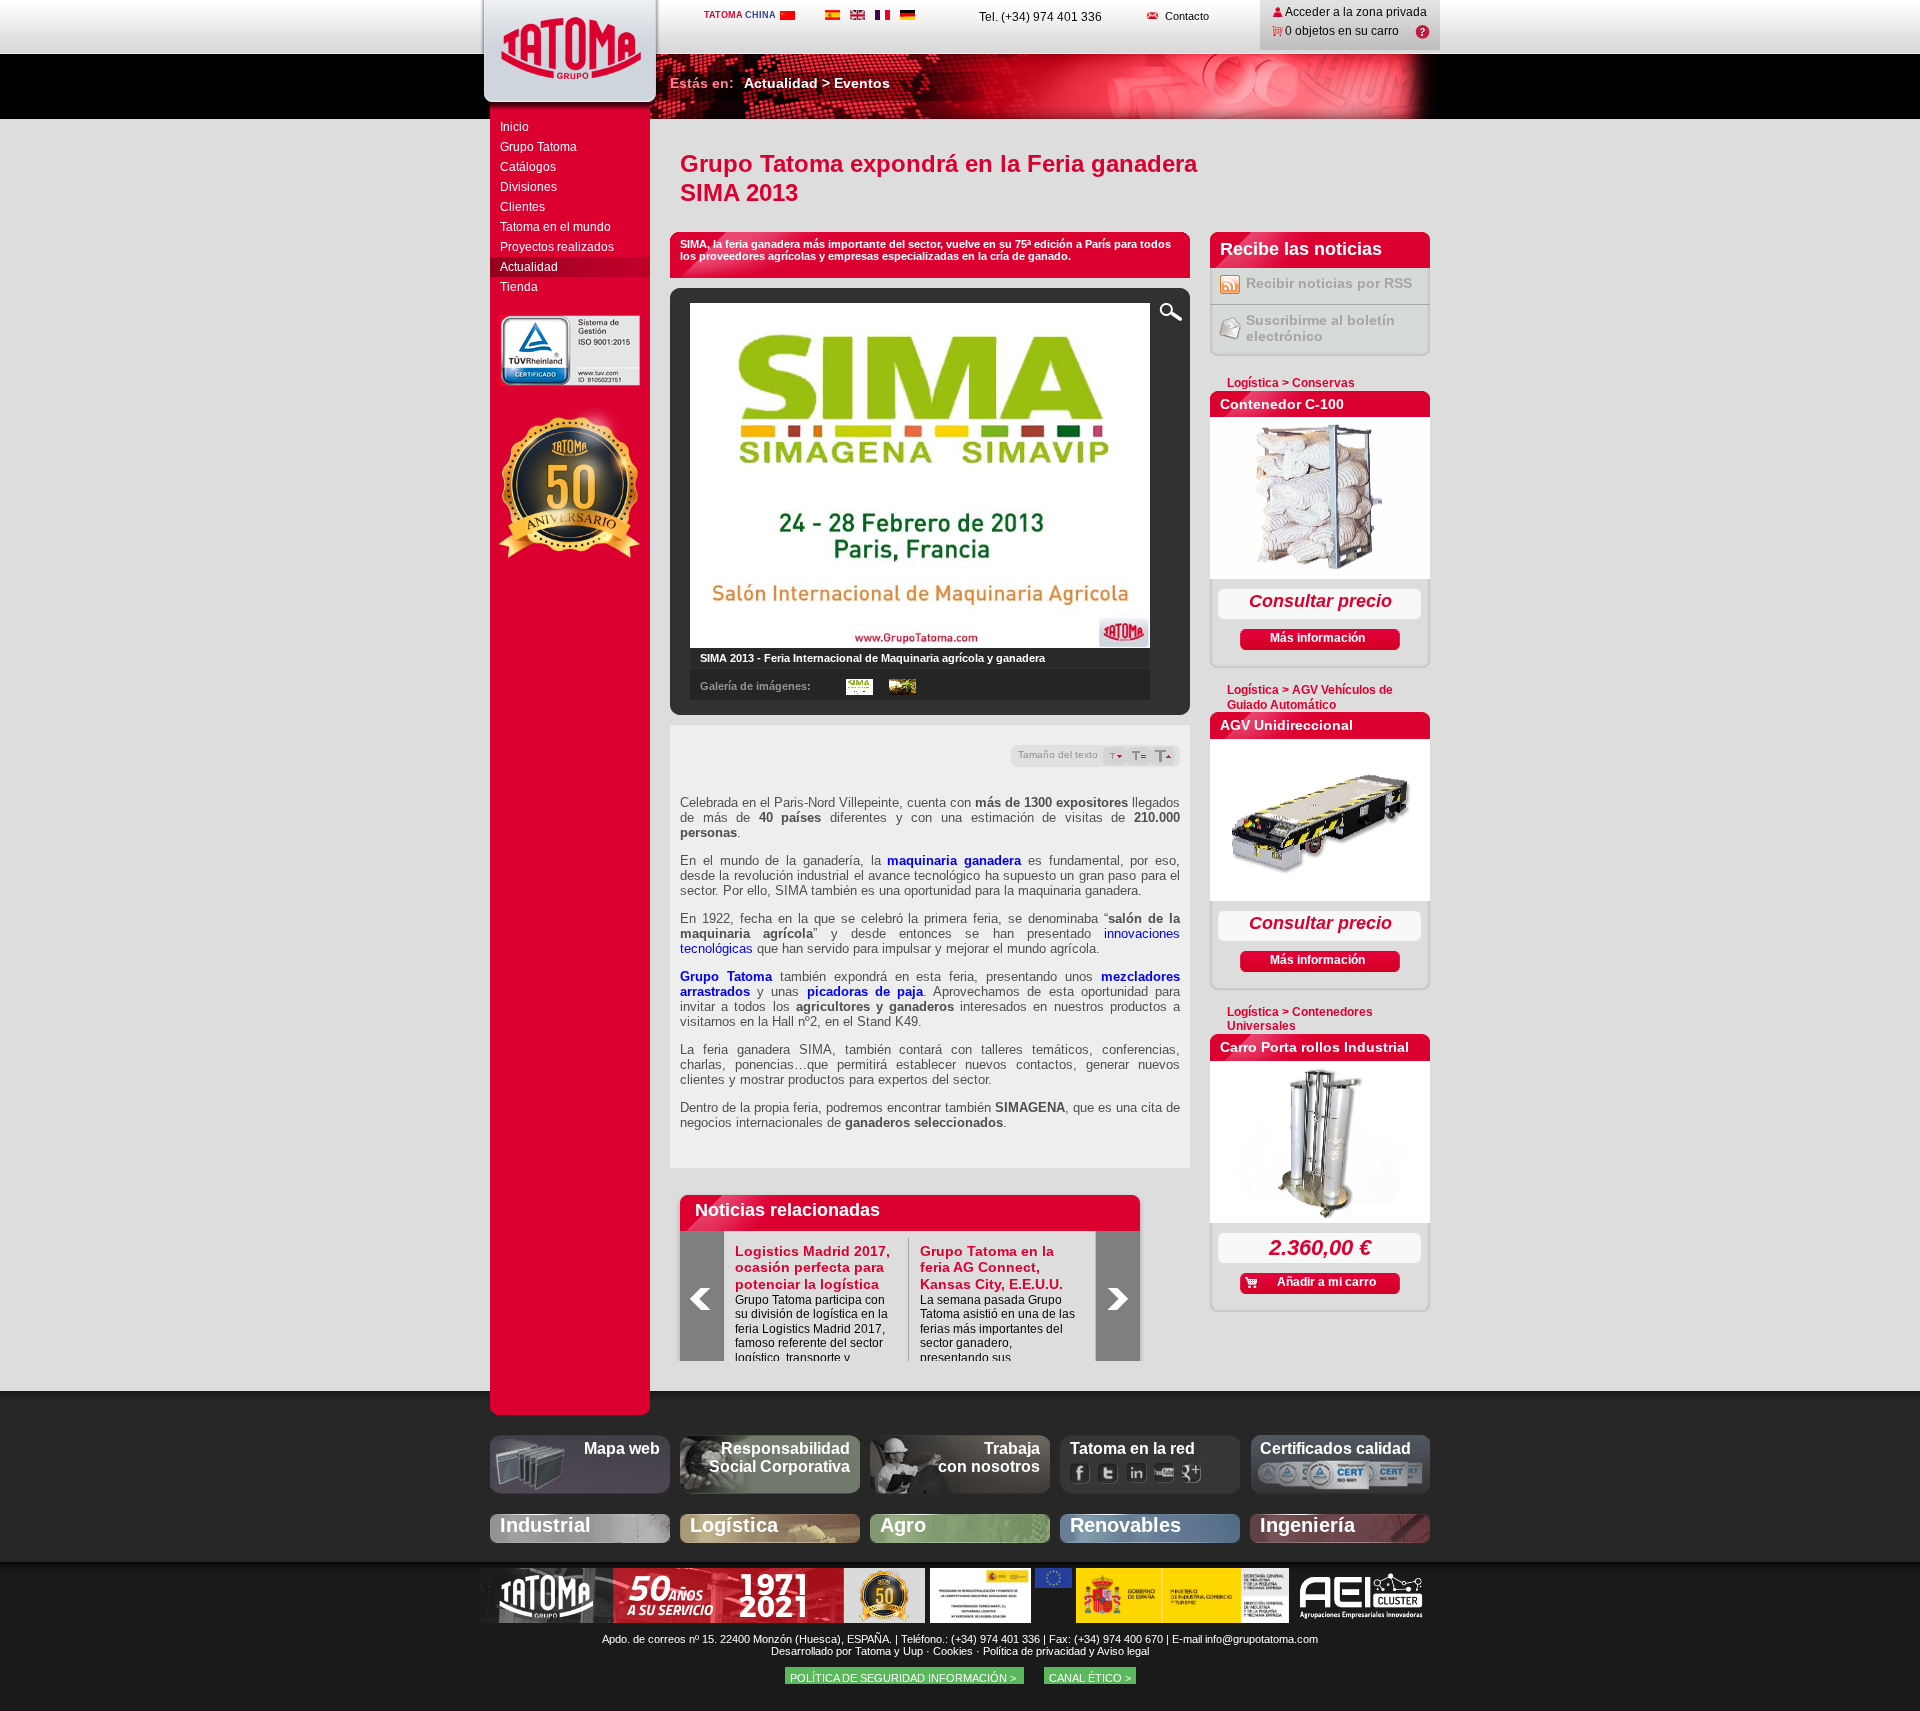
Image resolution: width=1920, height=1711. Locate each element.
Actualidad (529, 267)
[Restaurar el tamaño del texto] (1139, 756)
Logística (1253, 383)
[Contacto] (1152, 16)
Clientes (522, 207)
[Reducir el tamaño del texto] (1115, 756)
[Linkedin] (1136, 1473)
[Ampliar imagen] (1171, 317)
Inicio (514, 127)
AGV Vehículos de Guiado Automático (1310, 697)
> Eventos (854, 83)
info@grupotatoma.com (1261, 1639)
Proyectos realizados (557, 247)
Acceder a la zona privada (1356, 12)
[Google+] (1192, 1473)
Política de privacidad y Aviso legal (1066, 1651)
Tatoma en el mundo (555, 227)
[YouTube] (1164, 1473)
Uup (913, 1651)
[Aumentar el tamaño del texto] (1163, 756)
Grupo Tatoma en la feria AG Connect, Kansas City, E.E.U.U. (991, 1268)
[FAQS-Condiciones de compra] (1422, 35)
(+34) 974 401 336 (995, 1639)
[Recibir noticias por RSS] (1228, 290)
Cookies (953, 1651)
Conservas (1323, 383)
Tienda (519, 287)
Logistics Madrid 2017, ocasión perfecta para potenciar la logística (812, 1268)
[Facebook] (1080, 1473)
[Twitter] (1108, 1473)
